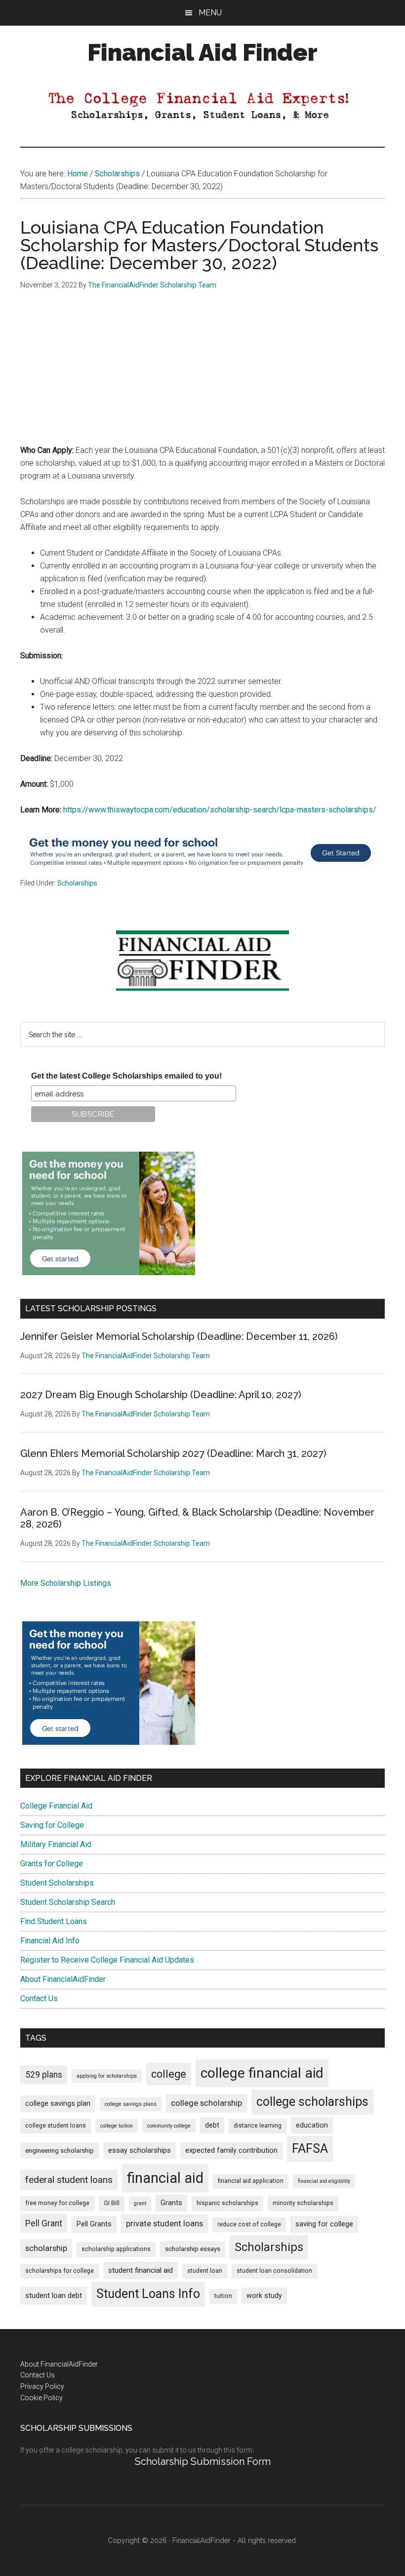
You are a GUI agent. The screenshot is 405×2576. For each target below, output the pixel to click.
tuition (223, 2296)
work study (264, 2296)
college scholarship (206, 2103)
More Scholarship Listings (66, 1583)
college (169, 2074)
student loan (205, 2271)
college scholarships (312, 2102)
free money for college (57, 2203)
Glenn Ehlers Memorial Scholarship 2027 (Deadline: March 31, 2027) (173, 1453)
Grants (171, 2203)
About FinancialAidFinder (63, 1979)
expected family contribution (231, 2151)
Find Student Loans (54, 1921)
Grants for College (52, 1864)
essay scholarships (140, 2151)
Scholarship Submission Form (203, 2461)
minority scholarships (303, 2203)
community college (169, 2126)
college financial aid (262, 2073)
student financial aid (141, 2270)
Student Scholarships (57, 1883)
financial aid (165, 2178)
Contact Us (39, 1998)
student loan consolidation (274, 2271)
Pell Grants (94, 2224)
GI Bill (112, 2203)
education (312, 2125)
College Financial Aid (56, 1806)
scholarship (46, 2248)
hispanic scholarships (227, 2203)
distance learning (258, 2126)
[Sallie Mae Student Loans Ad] (200, 871)
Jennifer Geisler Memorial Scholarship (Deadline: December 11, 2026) (179, 1336)
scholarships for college (60, 2271)
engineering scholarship (60, 2151)
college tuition (117, 2126)
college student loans (56, 2126)
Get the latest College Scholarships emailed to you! (126, 1076)
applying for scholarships (107, 2076)
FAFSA (310, 2148)
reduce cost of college (249, 2224)
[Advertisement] (202, 375)
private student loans (164, 2223)
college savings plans (131, 2104)
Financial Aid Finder (202, 52)
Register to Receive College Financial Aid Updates (107, 1960)
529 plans (44, 2075)
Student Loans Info (148, 2294)
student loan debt (54, 2295)
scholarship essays (193, 2249)
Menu (210, 13)
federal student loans (69, 2180)
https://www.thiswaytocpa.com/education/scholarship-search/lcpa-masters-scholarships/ (220, 810)
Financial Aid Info (50, 1941)
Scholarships (77, 883)
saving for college (324, 2224)
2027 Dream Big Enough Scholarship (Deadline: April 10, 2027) (161, 1395)
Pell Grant (44, 2223)
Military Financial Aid (56, 1844)
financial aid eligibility (324, 2181)
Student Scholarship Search (68, 1902)
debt (212, 2125)
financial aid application (251, 2181)
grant (140, 2203)
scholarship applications (116, 2249)
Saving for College (52, 1825)
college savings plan (58, 2104)
